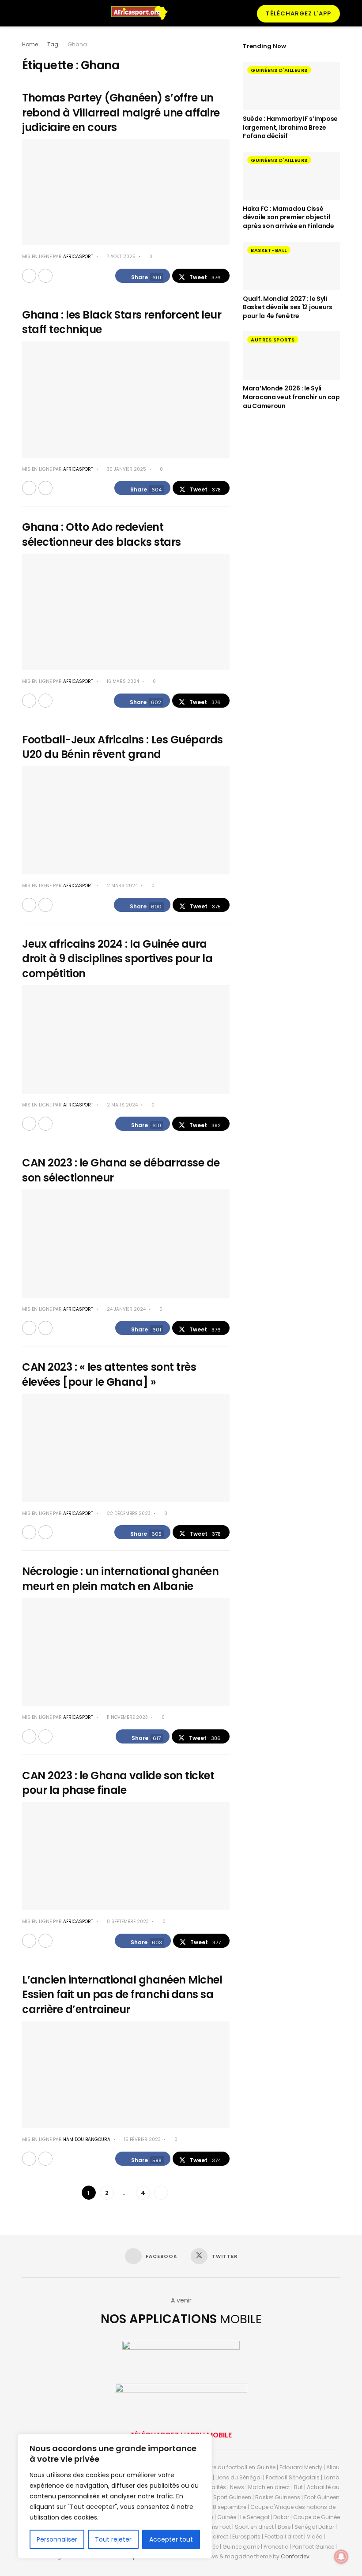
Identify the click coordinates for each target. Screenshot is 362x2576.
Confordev (295, 2556)
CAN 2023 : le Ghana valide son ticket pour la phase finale (118, 1783)
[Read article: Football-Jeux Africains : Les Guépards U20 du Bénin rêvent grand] (126, 820)
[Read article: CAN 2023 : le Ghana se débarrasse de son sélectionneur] (126, 1243)
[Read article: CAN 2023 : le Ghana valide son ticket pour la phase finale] (126, 1856)
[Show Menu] (26, 13)
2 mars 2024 (122, 886)
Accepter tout (171, 2539)
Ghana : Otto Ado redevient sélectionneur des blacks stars (102, 534)
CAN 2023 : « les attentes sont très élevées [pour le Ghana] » (109, 1374)
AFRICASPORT (78, 257)
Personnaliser (57, 2539)
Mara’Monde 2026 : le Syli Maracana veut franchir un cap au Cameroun (291, 397)
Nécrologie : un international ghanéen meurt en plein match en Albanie (120, 1579)
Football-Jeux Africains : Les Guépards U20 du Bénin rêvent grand (123, 747)
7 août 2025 (121, 257)
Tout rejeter (113, 2539)
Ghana (77, 44)
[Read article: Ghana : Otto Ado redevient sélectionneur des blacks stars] (126, 612)
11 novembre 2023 (127, 1717)
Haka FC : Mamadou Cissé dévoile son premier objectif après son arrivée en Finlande (288, 217)
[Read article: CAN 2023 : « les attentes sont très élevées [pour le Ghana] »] (126, 1448)
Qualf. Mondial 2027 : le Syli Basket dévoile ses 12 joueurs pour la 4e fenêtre (288, 307)
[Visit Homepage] (143, 13)
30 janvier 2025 (126, 469)
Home (30, 44)
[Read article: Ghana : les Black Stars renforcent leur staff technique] (126, 400)
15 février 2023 (142, 2139)
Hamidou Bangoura (87, 2139)
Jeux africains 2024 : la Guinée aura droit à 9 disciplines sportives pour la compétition (117, 959)
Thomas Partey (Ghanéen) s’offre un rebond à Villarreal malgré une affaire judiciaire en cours (121, 112)
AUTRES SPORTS (273, 340)
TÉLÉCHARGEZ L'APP (298, 13)
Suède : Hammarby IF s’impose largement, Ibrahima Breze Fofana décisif (290, 127)
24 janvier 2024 (126, 1309)
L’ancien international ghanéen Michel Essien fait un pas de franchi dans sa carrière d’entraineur (122, 1995)
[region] (115, 2496)
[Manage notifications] (341, 2557)
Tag (53, 44)
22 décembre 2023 (128, 1513)
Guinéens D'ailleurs (279, 70)
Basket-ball (269, 250)
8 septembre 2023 (127, 1922)
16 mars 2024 (122, 681)
